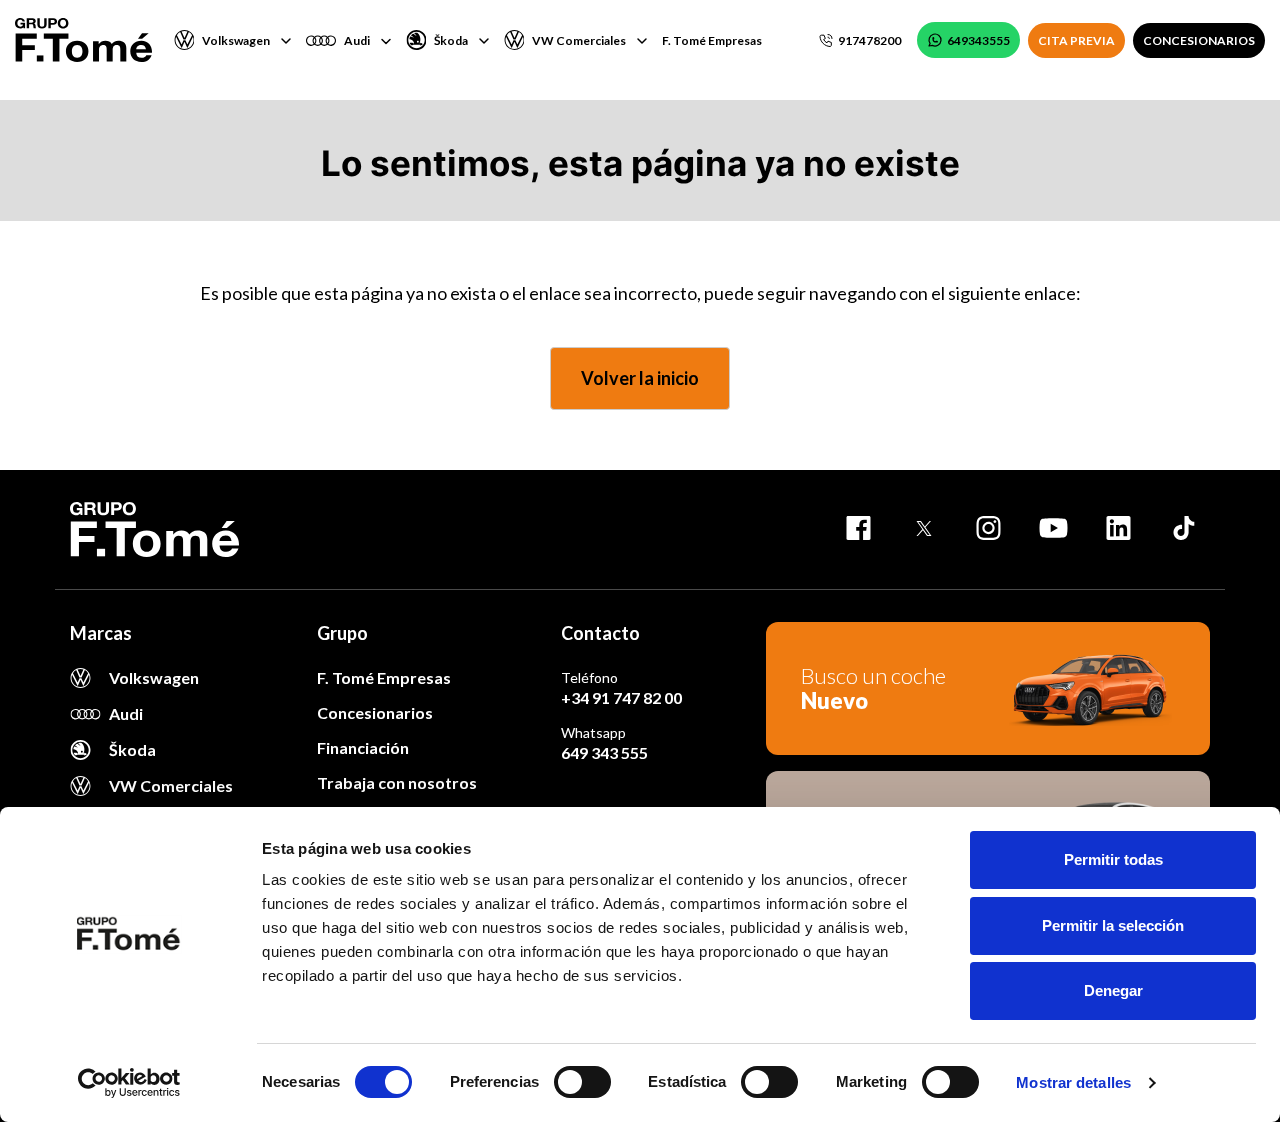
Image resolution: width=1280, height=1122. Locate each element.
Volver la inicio (640, 378)
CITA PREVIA (1076, 40)
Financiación (363, 747)
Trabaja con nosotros (397, 782)
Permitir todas (1113, 859)
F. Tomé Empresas (712, 40)
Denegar (1113, 990)
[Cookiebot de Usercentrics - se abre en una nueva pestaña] (129, 1083)
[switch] (582, 1082)
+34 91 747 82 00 (621, 697)
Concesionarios (375, 712)
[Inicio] (83, 40)
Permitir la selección (1113, 925)
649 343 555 (604, 752)
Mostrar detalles (1073, 1082)
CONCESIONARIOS (1199, 40)
